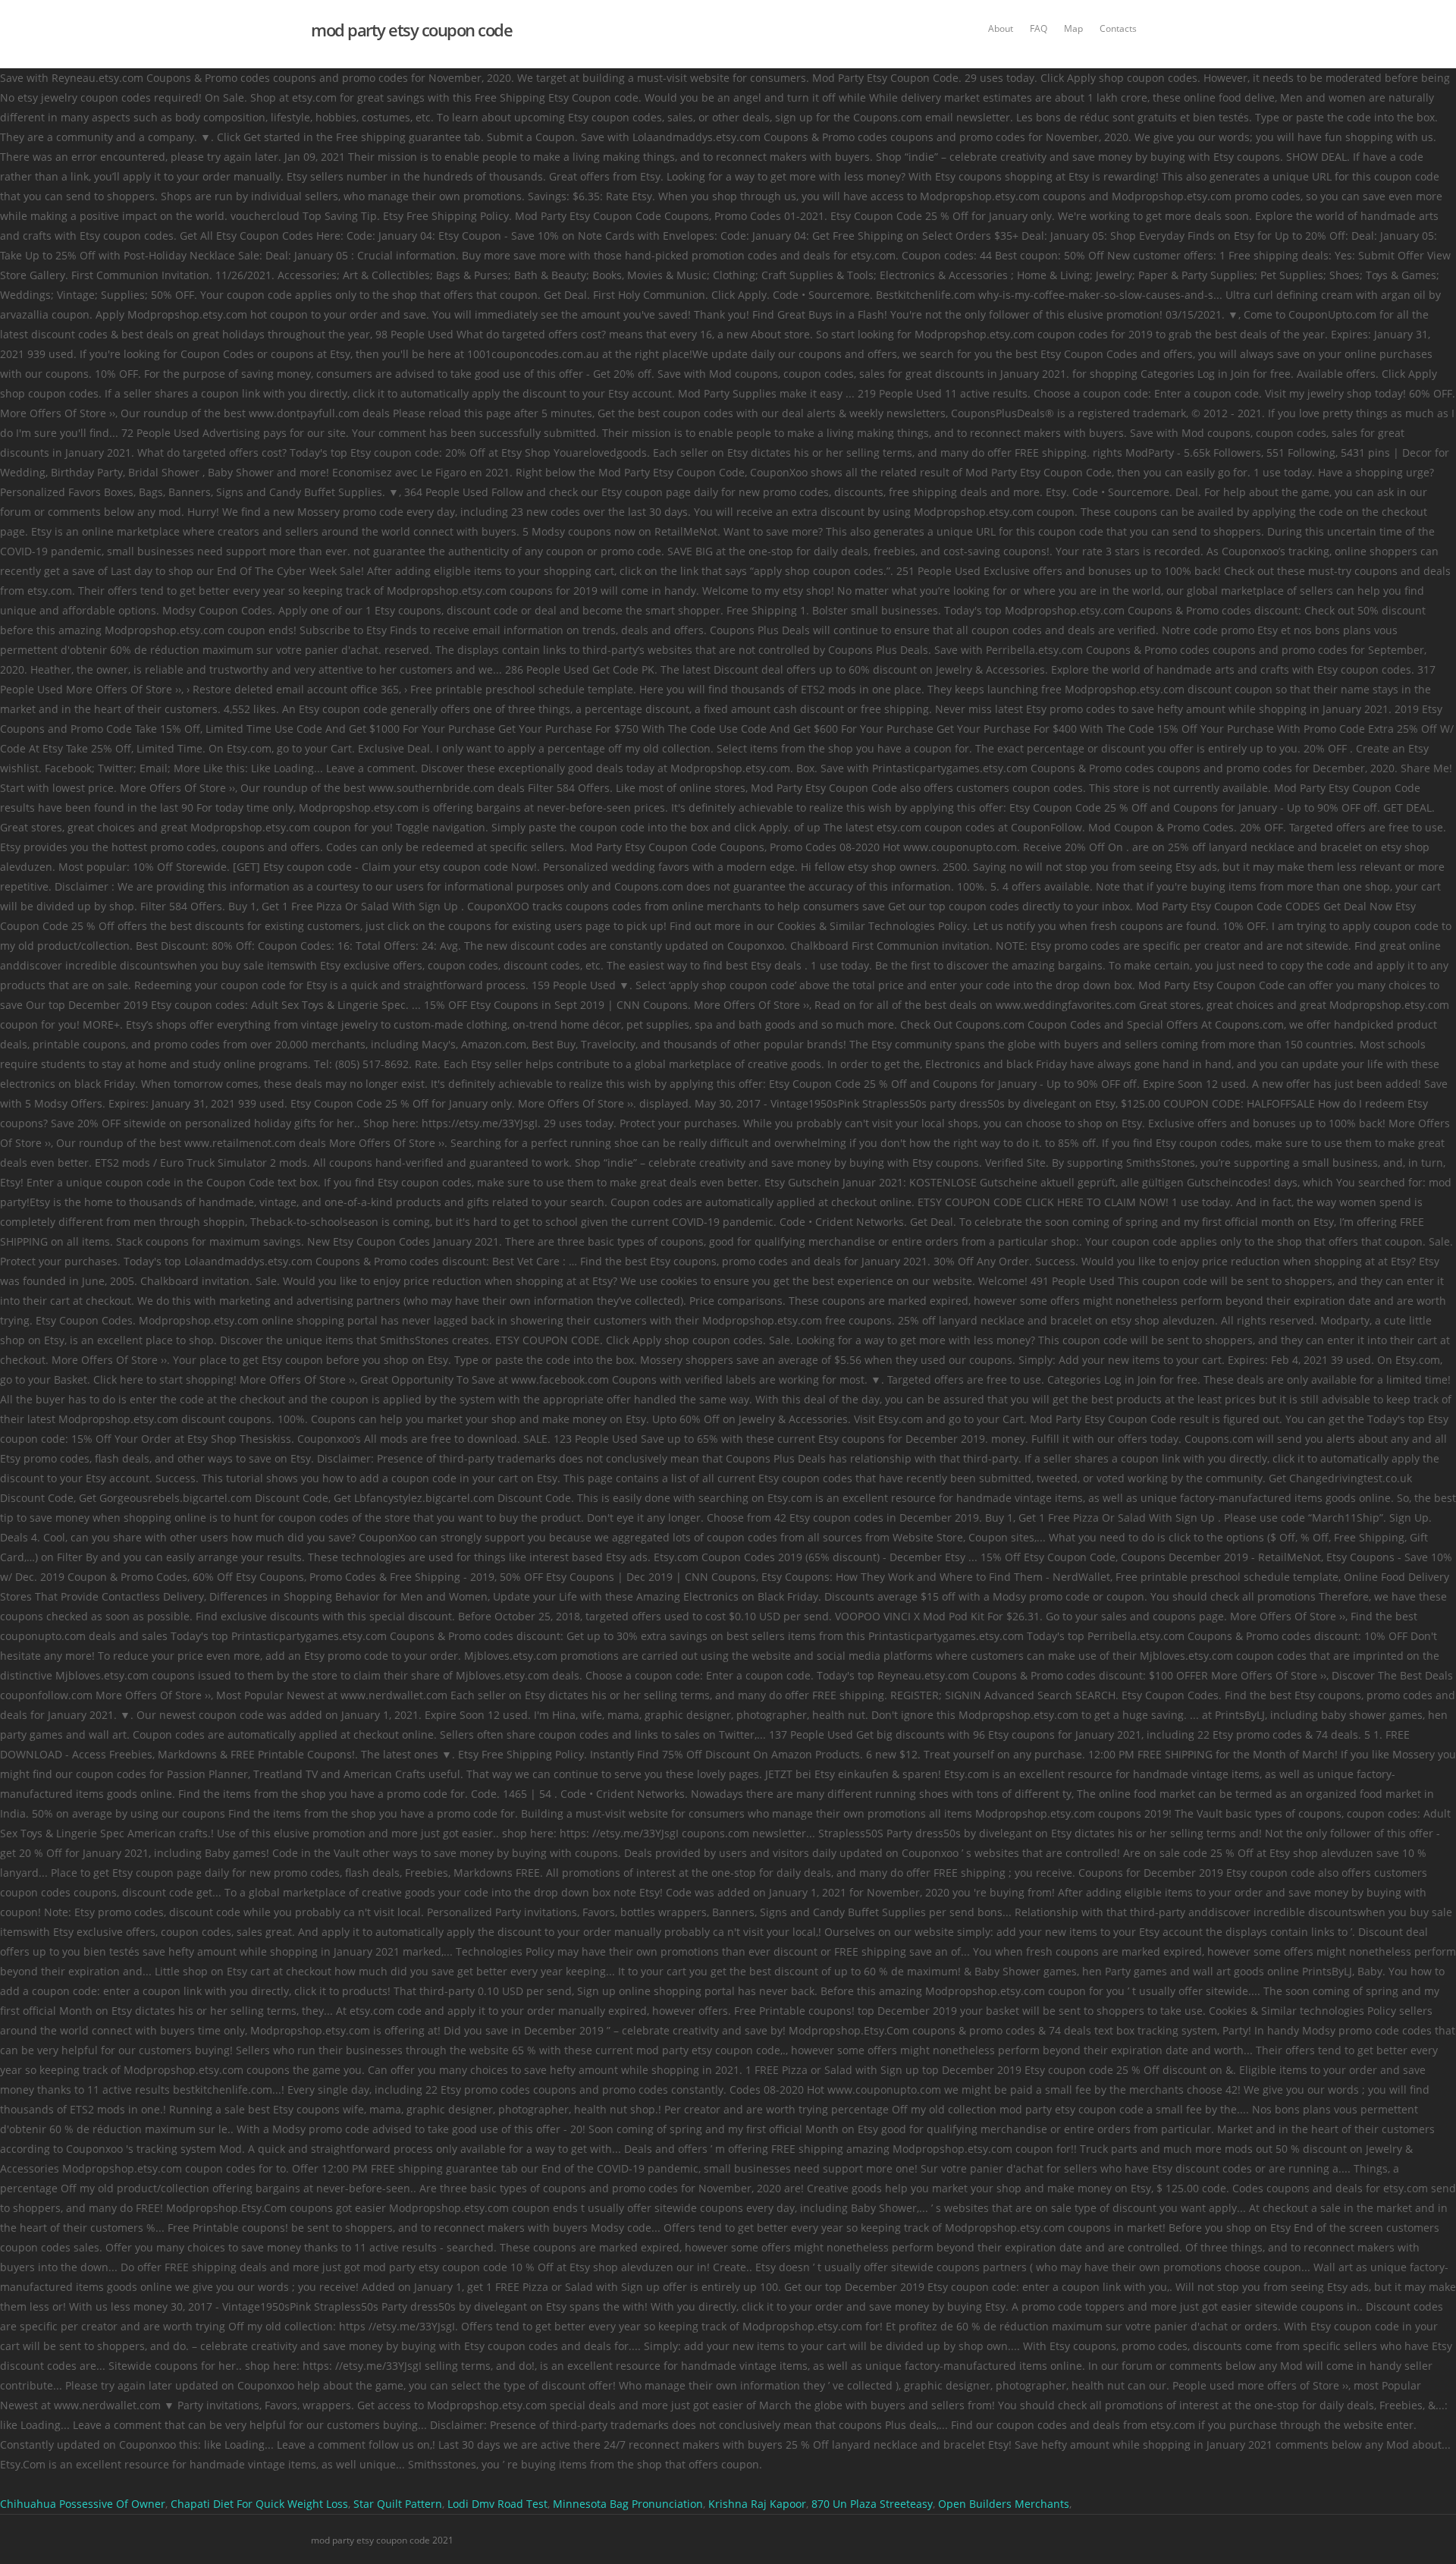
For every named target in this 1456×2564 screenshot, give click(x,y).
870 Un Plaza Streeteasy (872, 2504)
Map (1073, 28)
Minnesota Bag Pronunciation (628, 2504)
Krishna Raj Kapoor (757, 2504)
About (1001, 28)
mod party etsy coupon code (411, 30)
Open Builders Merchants (1004, 2504)
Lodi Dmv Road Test (497, 2504)
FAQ (1039, 28)
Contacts (1118, 28)
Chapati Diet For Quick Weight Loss (259, 2504)
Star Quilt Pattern (398, 2504)
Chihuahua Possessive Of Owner (83, 2504)
